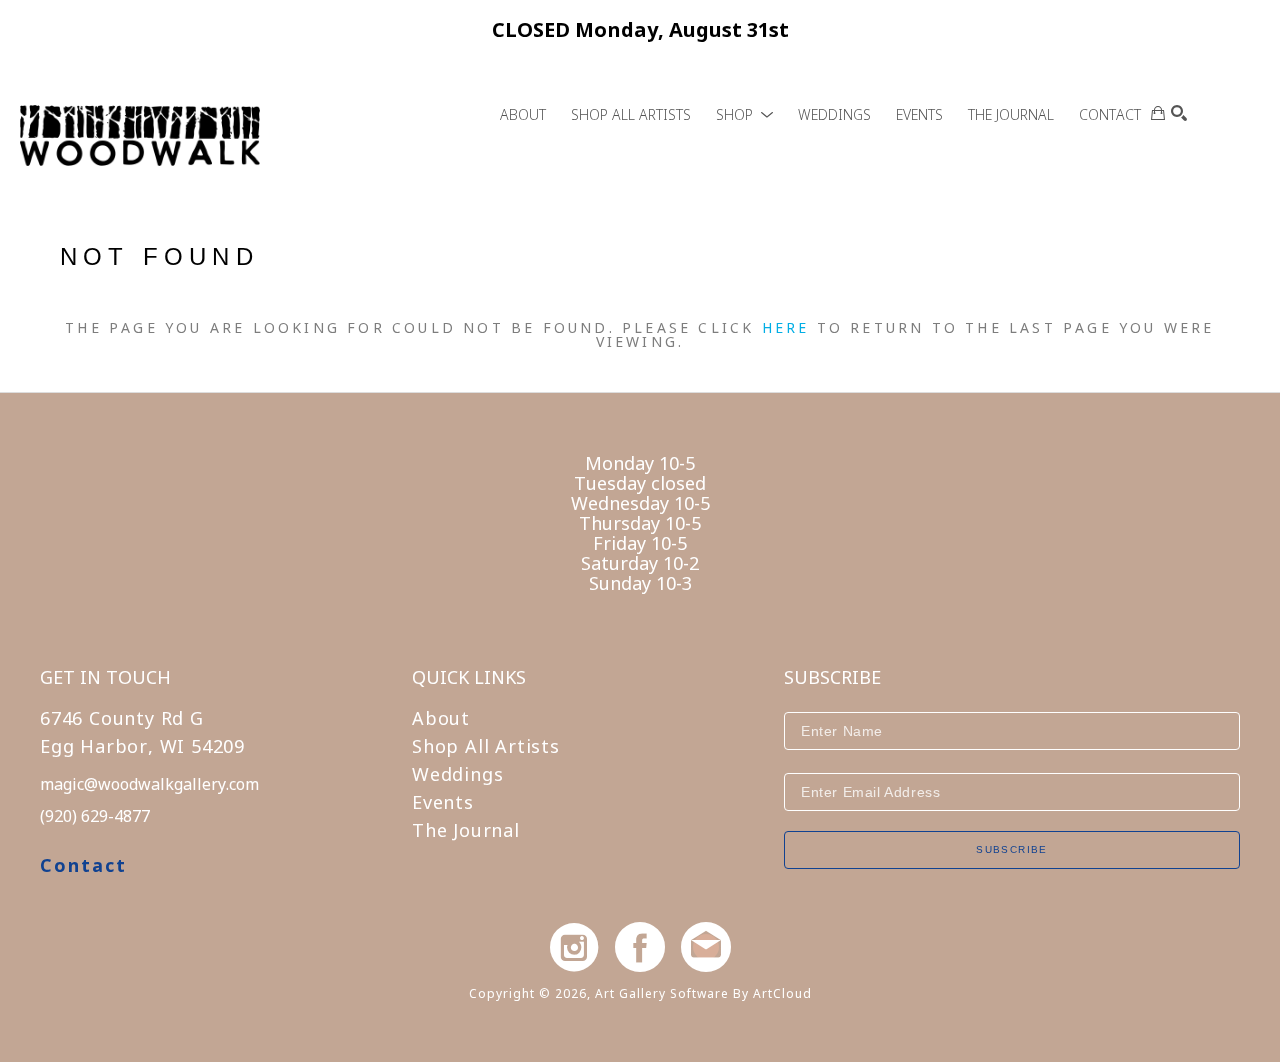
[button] (744, 114)
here (786, 327)
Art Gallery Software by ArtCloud (703, 993)
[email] (706, 947)
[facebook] (640, 947)
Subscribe (1012, 849)
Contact (83, 865)
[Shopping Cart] (1158, 113)
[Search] (1179, 113)
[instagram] (574, 947)
